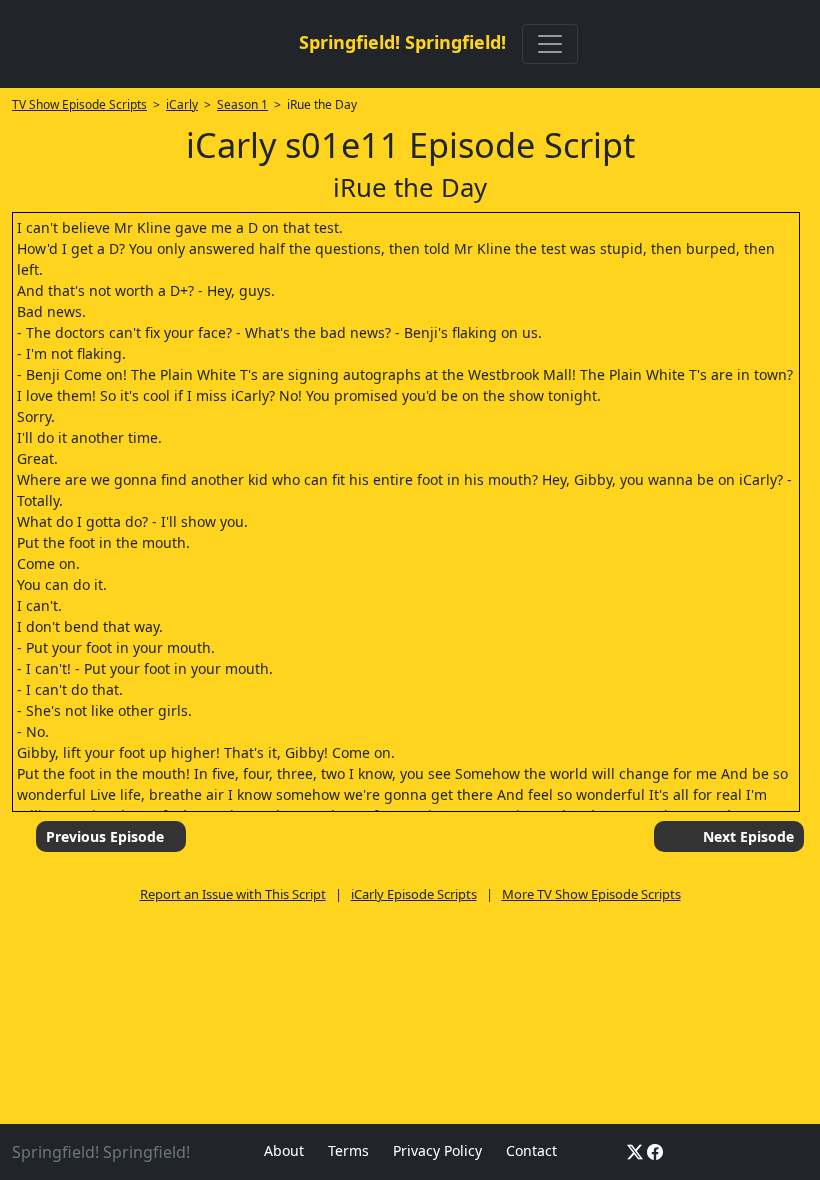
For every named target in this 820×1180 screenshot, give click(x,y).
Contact (531, 1150)
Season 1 (242, 104)
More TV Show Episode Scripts (591, 894)
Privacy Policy (437, 1150)
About (284, 1150)
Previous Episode (105, 836)
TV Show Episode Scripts (79, 104)
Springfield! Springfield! (402, 42)
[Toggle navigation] (550, 44)
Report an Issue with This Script (233, 894)
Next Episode (748, 836)
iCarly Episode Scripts (414, 894)
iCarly (182, 104)
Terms (348, 1150)
